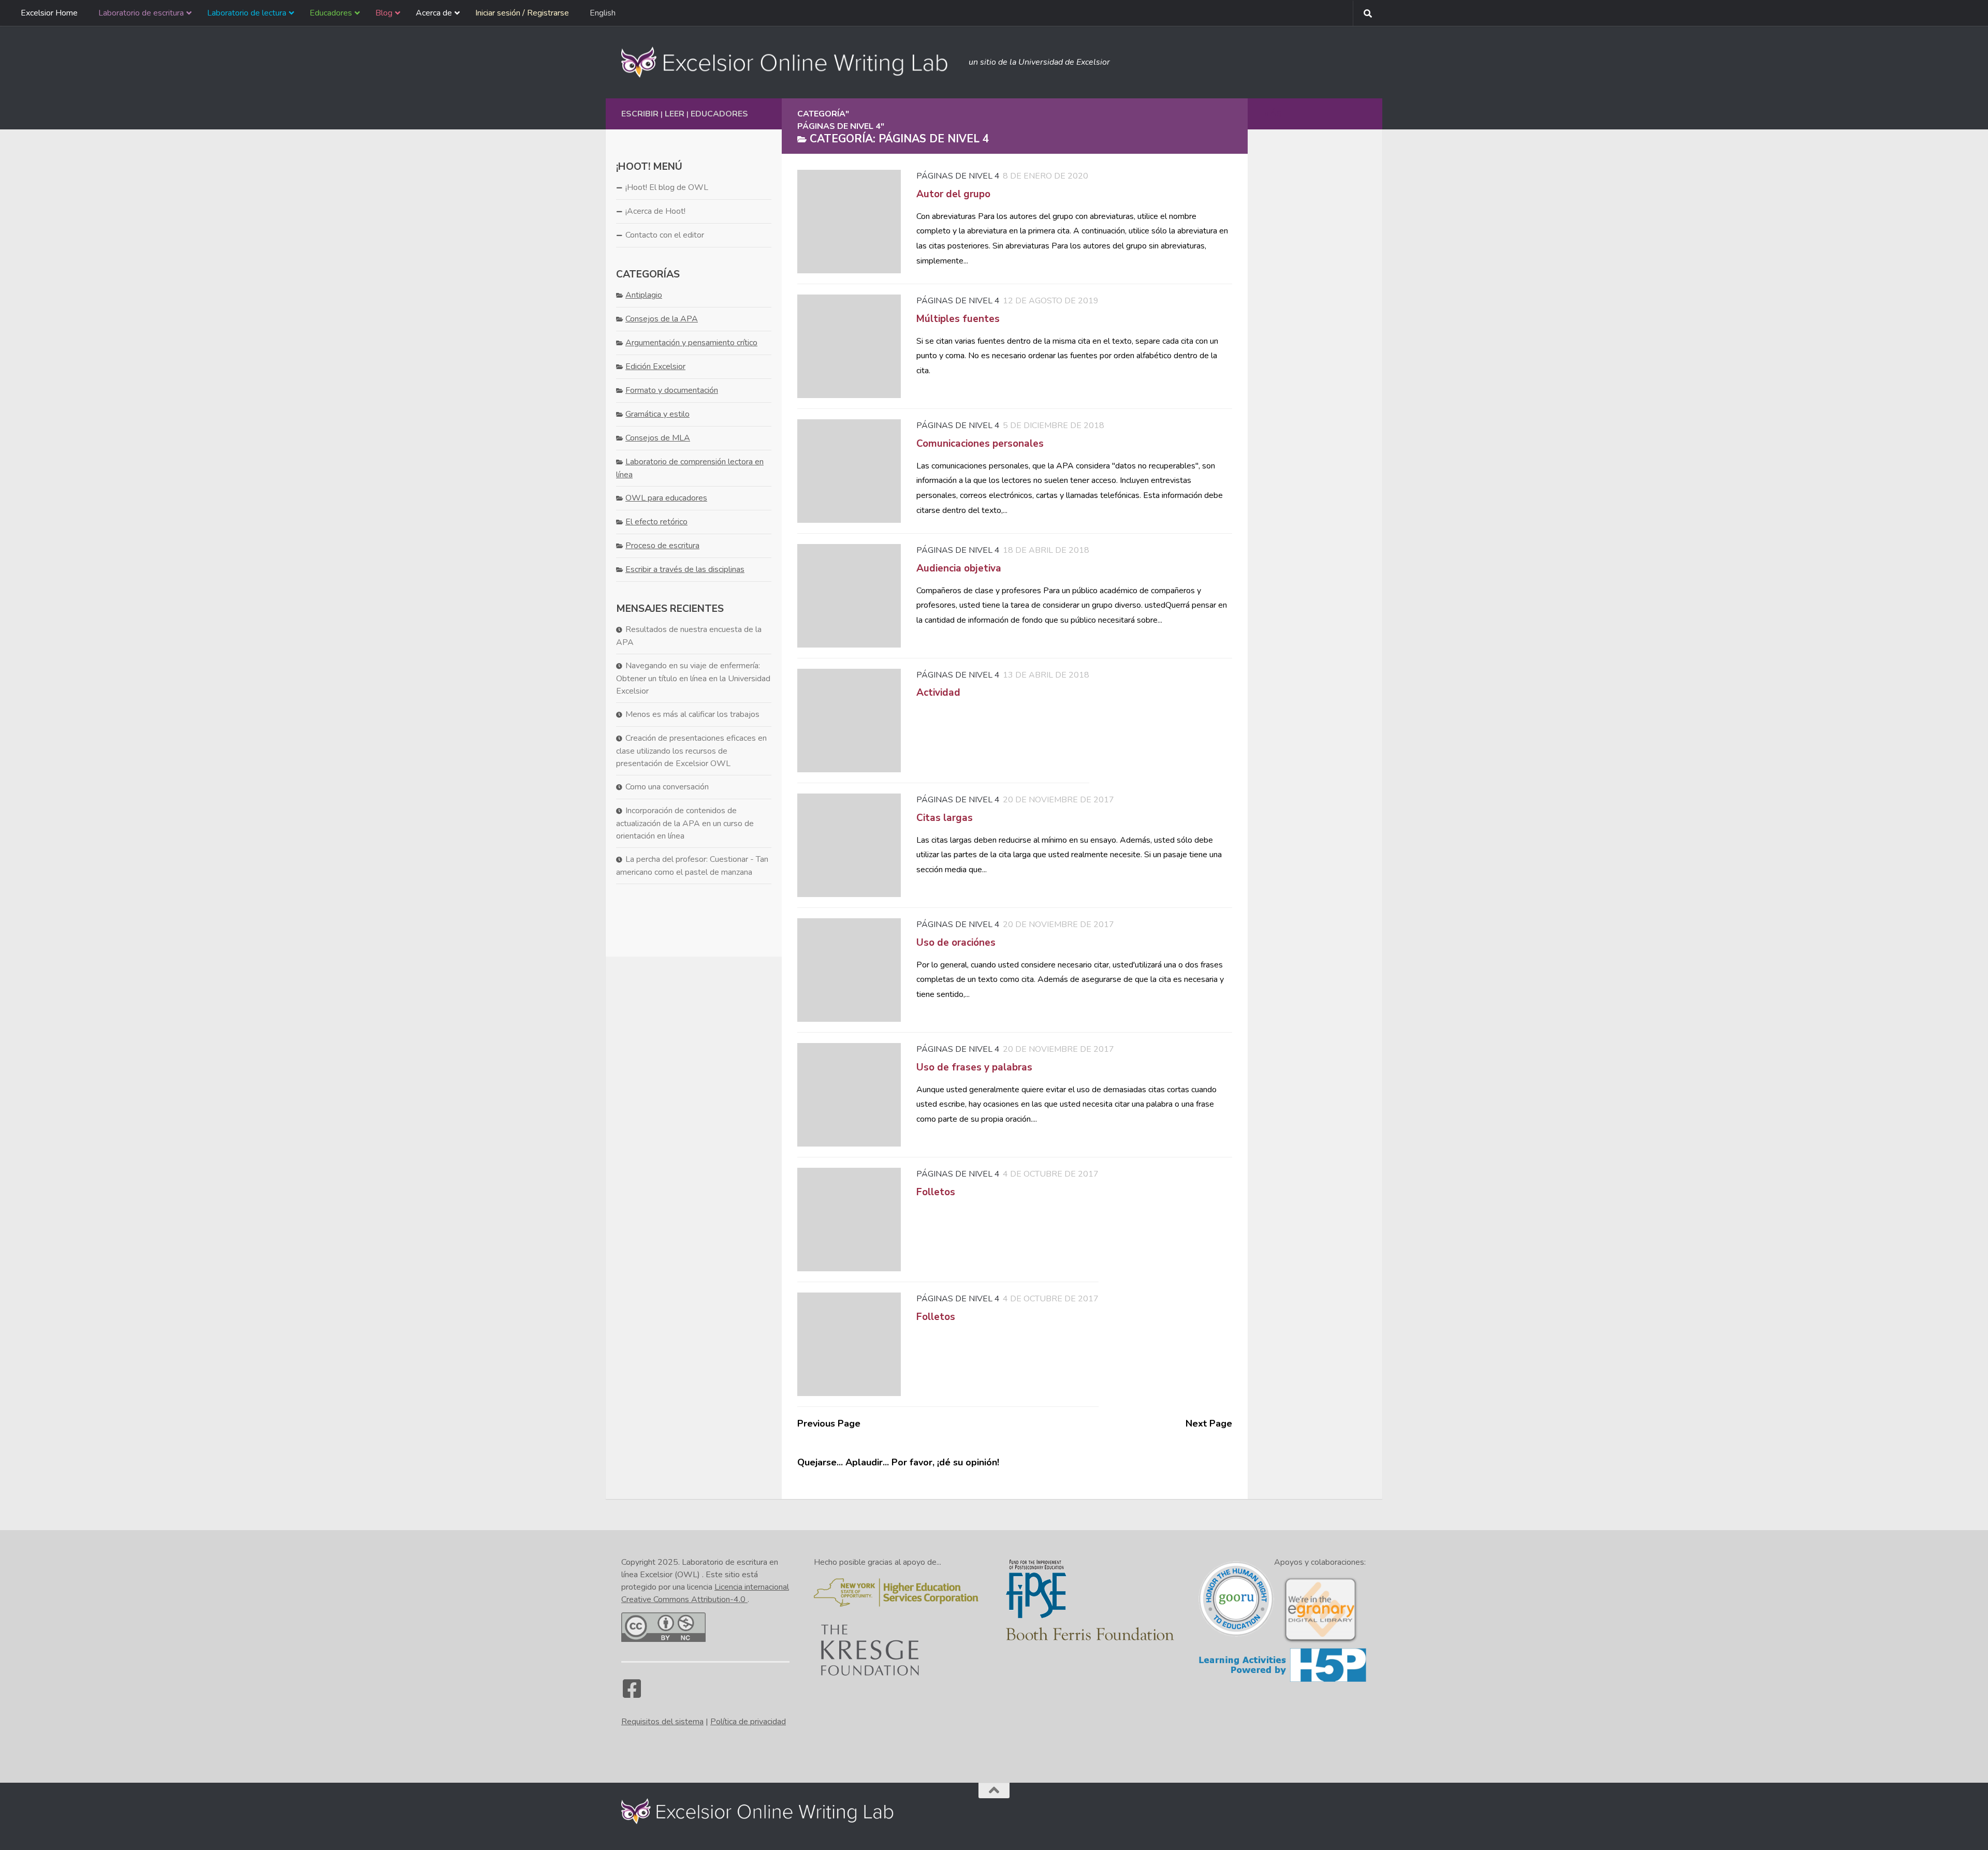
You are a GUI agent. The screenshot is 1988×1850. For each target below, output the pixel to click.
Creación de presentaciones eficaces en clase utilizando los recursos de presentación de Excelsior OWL (691, 751)
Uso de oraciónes (956, 943)
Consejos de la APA (662, 319)
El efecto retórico (656, 522)
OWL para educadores (666, 498)
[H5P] (1283, 1680)
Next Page (1209, 1423)
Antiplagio (644, 295)
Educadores (719, 114)
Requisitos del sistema (662, 1722)
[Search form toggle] (1368, 13)
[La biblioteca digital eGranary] (1320, 1641)
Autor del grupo (953, 194)
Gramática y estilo (657, 414)
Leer (675, 114)
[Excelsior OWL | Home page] (790, 62)
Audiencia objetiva (959, 568)
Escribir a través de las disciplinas (685, 569)
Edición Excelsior (655, 366)
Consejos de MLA (658, 438)
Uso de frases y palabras (974, 1067)
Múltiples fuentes (958, 319)
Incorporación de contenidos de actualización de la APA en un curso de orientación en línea (685, 823)
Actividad (938, 693)
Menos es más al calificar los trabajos (692, 714)
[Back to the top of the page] (994, 1790)
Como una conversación (667, 787)
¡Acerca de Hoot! (655, 211)
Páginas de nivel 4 (958, 176)
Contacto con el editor (665, 235)
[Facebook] (632, 1694)
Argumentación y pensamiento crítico (691, 343)
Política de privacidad (748, 1722)
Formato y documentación (672, 390)
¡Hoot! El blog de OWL (667, 187)
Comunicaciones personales (980, 444)
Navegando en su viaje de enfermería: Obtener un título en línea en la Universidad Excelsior (693, 678)
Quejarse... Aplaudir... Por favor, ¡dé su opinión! (898, 1462)
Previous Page (829, 1423)
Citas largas (945, 818)
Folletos (936, 1192)
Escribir (640, 114)
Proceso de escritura (662, 546)
